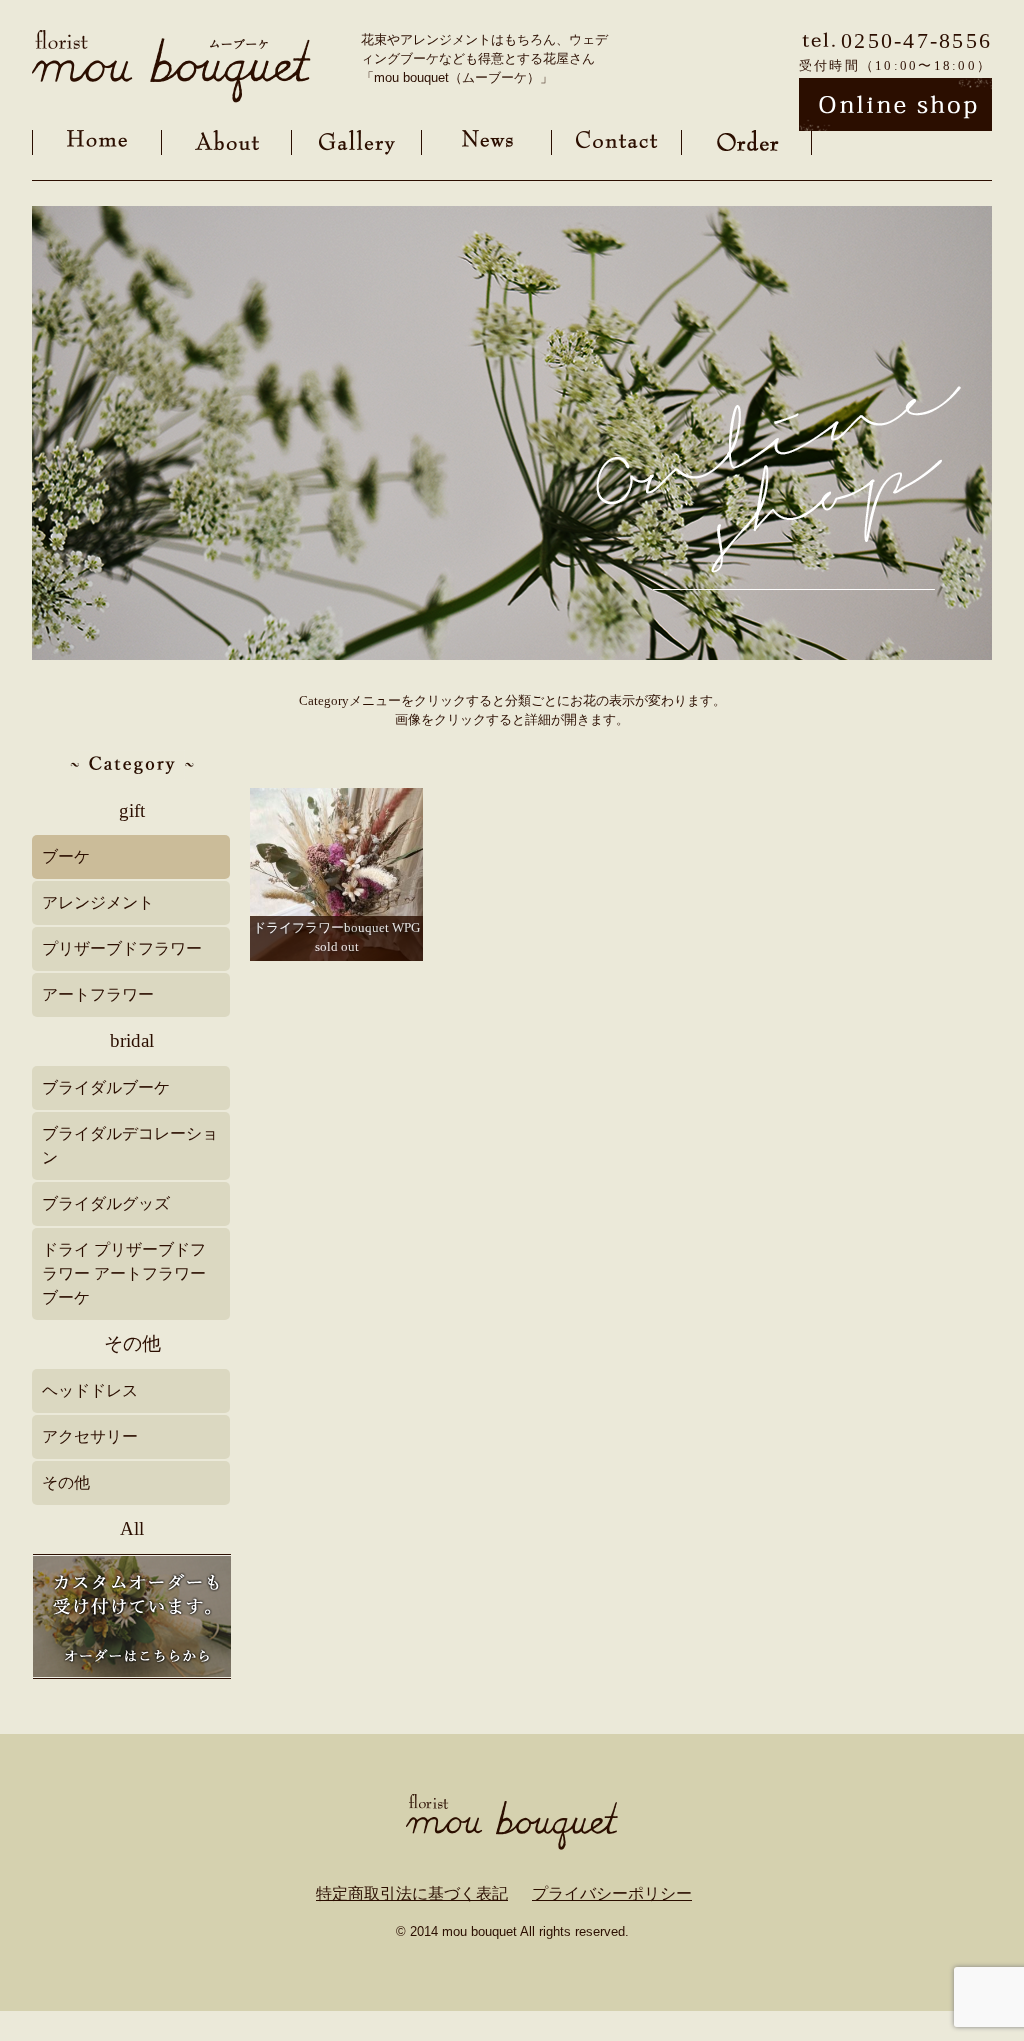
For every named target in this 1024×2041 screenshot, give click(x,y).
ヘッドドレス (90, 1390)
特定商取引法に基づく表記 (412, 1893)
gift (132, 810)
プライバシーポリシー (612, 1893)
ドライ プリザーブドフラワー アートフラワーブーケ (124, 1273)
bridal (132, 1040)
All (132, 1528)
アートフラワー (98, 994)
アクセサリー (90, 1436)
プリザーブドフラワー (122, 948)
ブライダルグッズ (106, 1203)
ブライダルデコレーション (130, 1145)
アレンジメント (98, 902)
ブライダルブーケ (106, 1087)
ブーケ (66, 856)
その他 (132, 1343)
